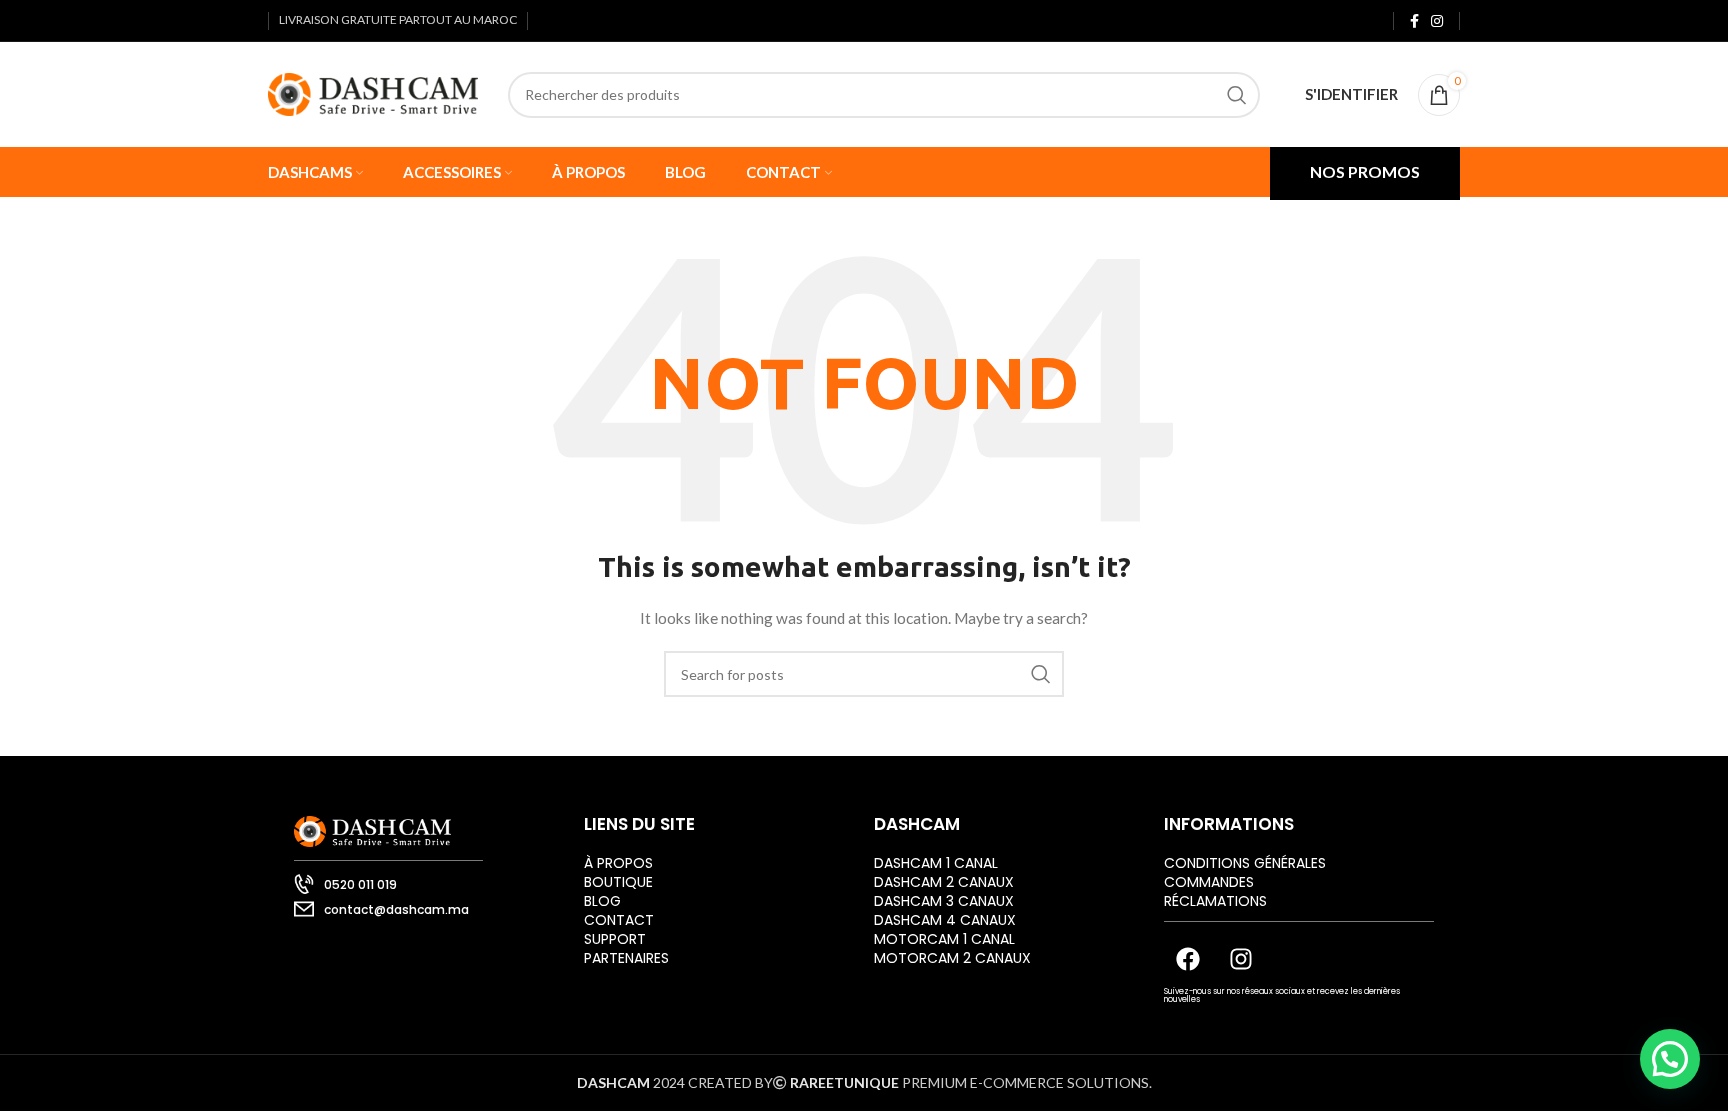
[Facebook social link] (1414, 21)
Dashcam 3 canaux (944, 901)
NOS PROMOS (1365, 171)
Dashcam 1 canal (936, 863)
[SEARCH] (1237, 95)
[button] (1670, 1059)
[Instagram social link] (1437, 21)
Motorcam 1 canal (944, 939)
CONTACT (619, 920)
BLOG (602, 901)
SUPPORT (615, 939)
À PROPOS (618, 863)
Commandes (1209, 882)
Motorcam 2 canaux (952, 958)
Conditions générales (1245, 863)
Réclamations (1215, 901)
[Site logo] (373, 92)
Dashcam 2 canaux (944, 882)
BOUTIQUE (618, 882)
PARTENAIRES (626, 958)
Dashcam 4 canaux (945, 920)
